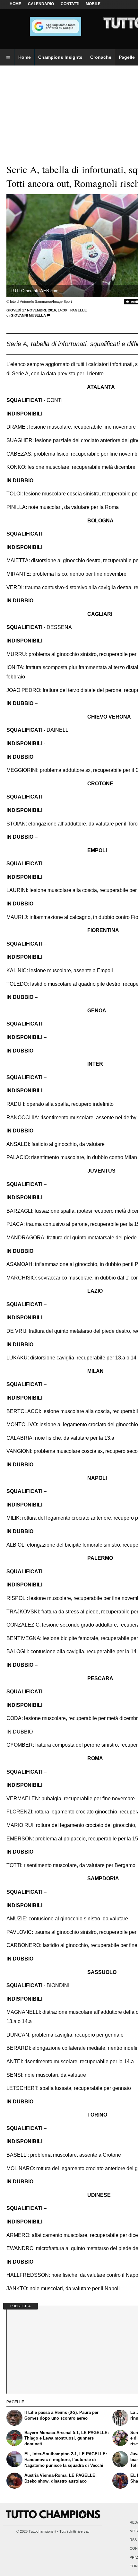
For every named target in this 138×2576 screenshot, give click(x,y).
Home (15, 4)
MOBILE (93, 4)
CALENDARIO (41, 4)
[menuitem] (8, 57)
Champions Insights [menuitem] (60, 57)
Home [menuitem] (25, 57)
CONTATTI (70, 4)
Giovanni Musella (28, 315)
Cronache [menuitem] (101, 57)
